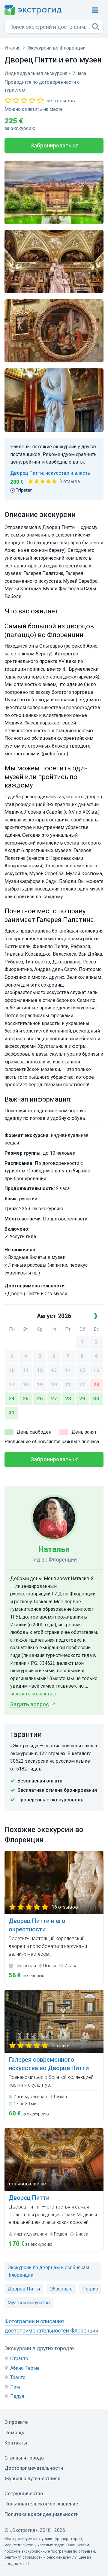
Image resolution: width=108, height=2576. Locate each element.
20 (54, 1385)
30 (96, 1399)
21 (68, 1385)
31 (12, 1413)
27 (54, 1399)
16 (96, 1370)
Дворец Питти (24, 2289)
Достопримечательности (34, 2468)
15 (82, 1370)
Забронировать (51, 146)
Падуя (17, 2396)
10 (12, 1370)
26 (40, 1399)
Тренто (18, 2377)
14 (68, 1370)
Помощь (14, 2433)
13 (54, 1370)
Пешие (90, 2289)
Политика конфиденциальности (42, 2514)
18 (26, 1385)
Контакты (16, 2443)
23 (96, 1385)
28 (68, 1399)
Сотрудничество (24, 2494)
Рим (15, 2387)
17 (12, 1385)
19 (40, 1385)
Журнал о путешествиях (32, 2479)
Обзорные (61, 2289)
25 (26, 1399)
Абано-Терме (25, 2368)
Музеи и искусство (29, 2303)
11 (26, 1370)
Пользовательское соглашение (41, 2504)
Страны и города (24, 2458)
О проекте (16, 2422)
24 (12, 1399)
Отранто (19, 2358)
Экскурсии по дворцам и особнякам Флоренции (48, 2271)
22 (82, 1385)
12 (40, 1370)
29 (82, 1399)
